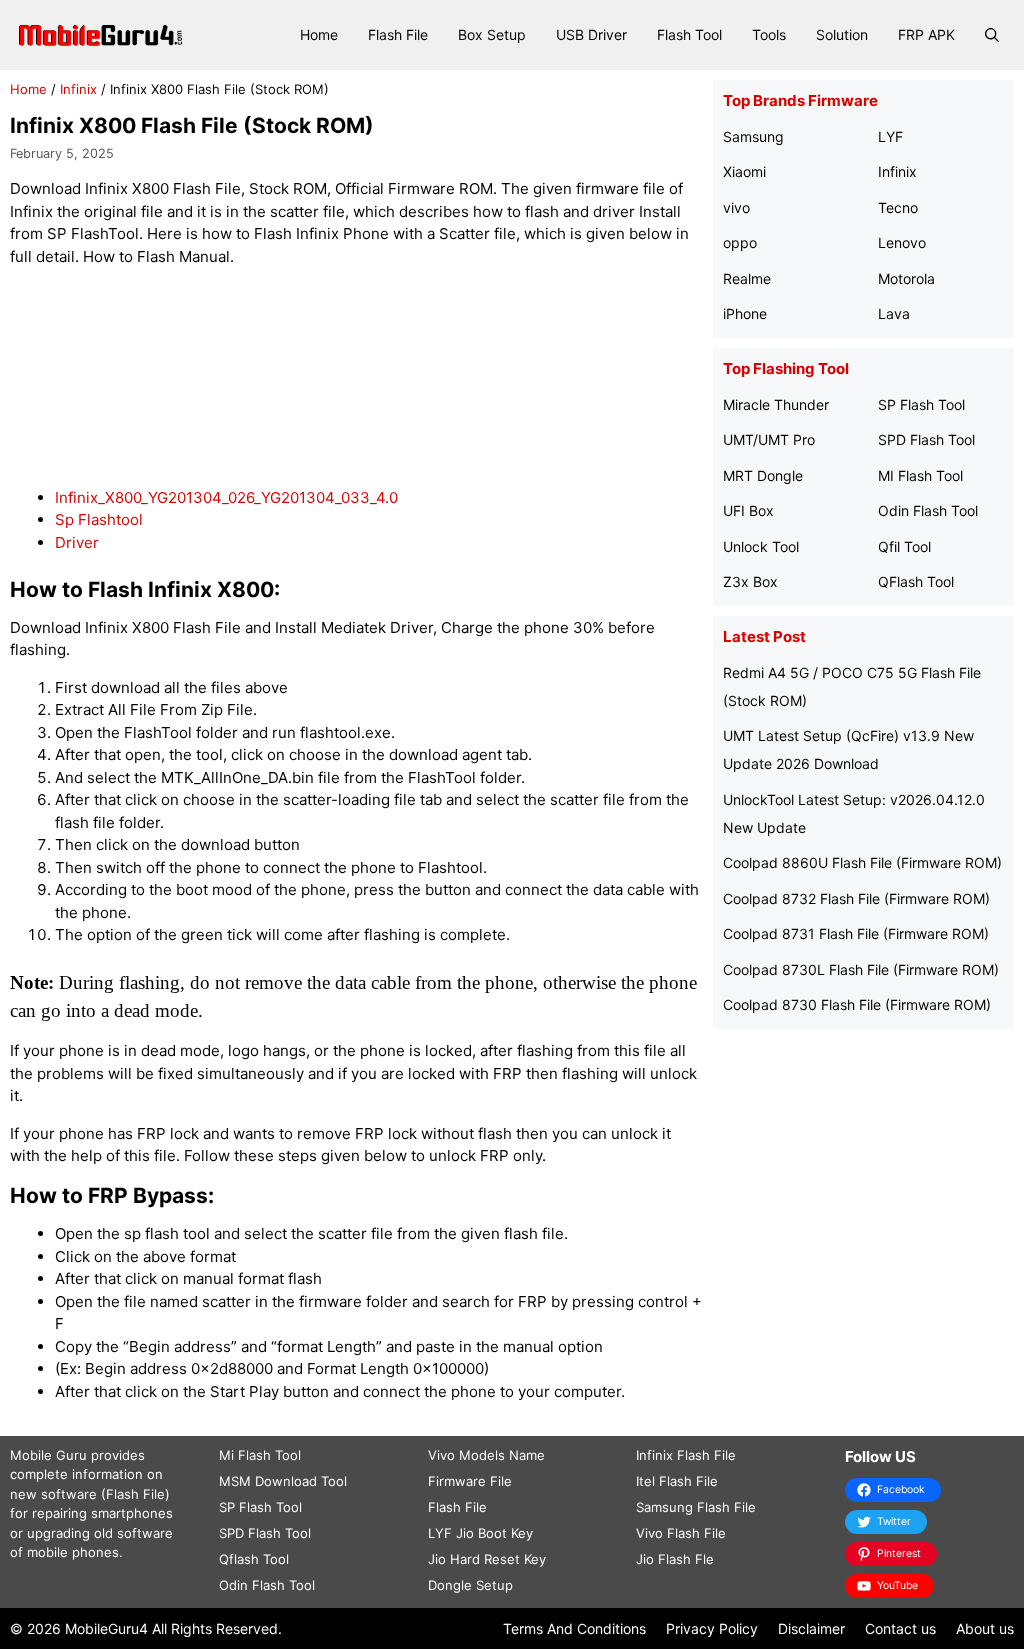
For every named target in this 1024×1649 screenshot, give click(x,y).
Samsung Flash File (696, 1507)
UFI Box (748, 510)
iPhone (745, 313)
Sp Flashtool (99, 519)
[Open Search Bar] (992, 35)
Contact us (900, 1628)
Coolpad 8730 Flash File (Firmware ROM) (857, 1004)
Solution (842, 34)
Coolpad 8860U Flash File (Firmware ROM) (862, 862)
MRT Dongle (763, 475)
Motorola (906, 278)
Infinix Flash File (686, 1455)
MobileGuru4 (106, 1628)
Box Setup (492, 34)
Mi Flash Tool (260, 1455)
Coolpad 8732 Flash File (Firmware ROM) (856, 898)
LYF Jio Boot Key (480, 1533)
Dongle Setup (470, 1585)
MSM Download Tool (283, 1481)
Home (319, 34)
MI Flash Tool (920, 475)
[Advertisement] (374, 377)
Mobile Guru (48, 1455)
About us (985, 1628)
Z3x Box (750, 581)
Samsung (753, 136)
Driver (77, 542)
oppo (740, 242)
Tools (769, 34)
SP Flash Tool (921, 404)
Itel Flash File (677, 1481)
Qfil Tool (904, 546)
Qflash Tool (254, 1559)
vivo (736, 207)
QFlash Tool (916, 581)
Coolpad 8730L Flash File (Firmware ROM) (861, 969)
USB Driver (591, 34)
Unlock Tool (761, 546)
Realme (747, 278)
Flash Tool (689, 34)
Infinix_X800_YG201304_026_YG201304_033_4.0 (226, 497)
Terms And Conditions (574, 1628)
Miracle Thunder (776, 404)
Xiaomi (744, 171)
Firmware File (470, 1481)
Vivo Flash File (681, 1533)
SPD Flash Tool (926, 439)
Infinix (78, 89)
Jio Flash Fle (675, 1559)
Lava (894, 313)
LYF (890, 136)
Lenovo (902, 242)
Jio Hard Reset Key (487, 1559)
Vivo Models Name (486, 1455)
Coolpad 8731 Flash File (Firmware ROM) (856, 933)
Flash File (398, 34)
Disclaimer (811, 1628)
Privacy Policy (712, 1628)
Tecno (898, 207)
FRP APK (926, 34)
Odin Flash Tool (928, 510)
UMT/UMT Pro (769, 439)
